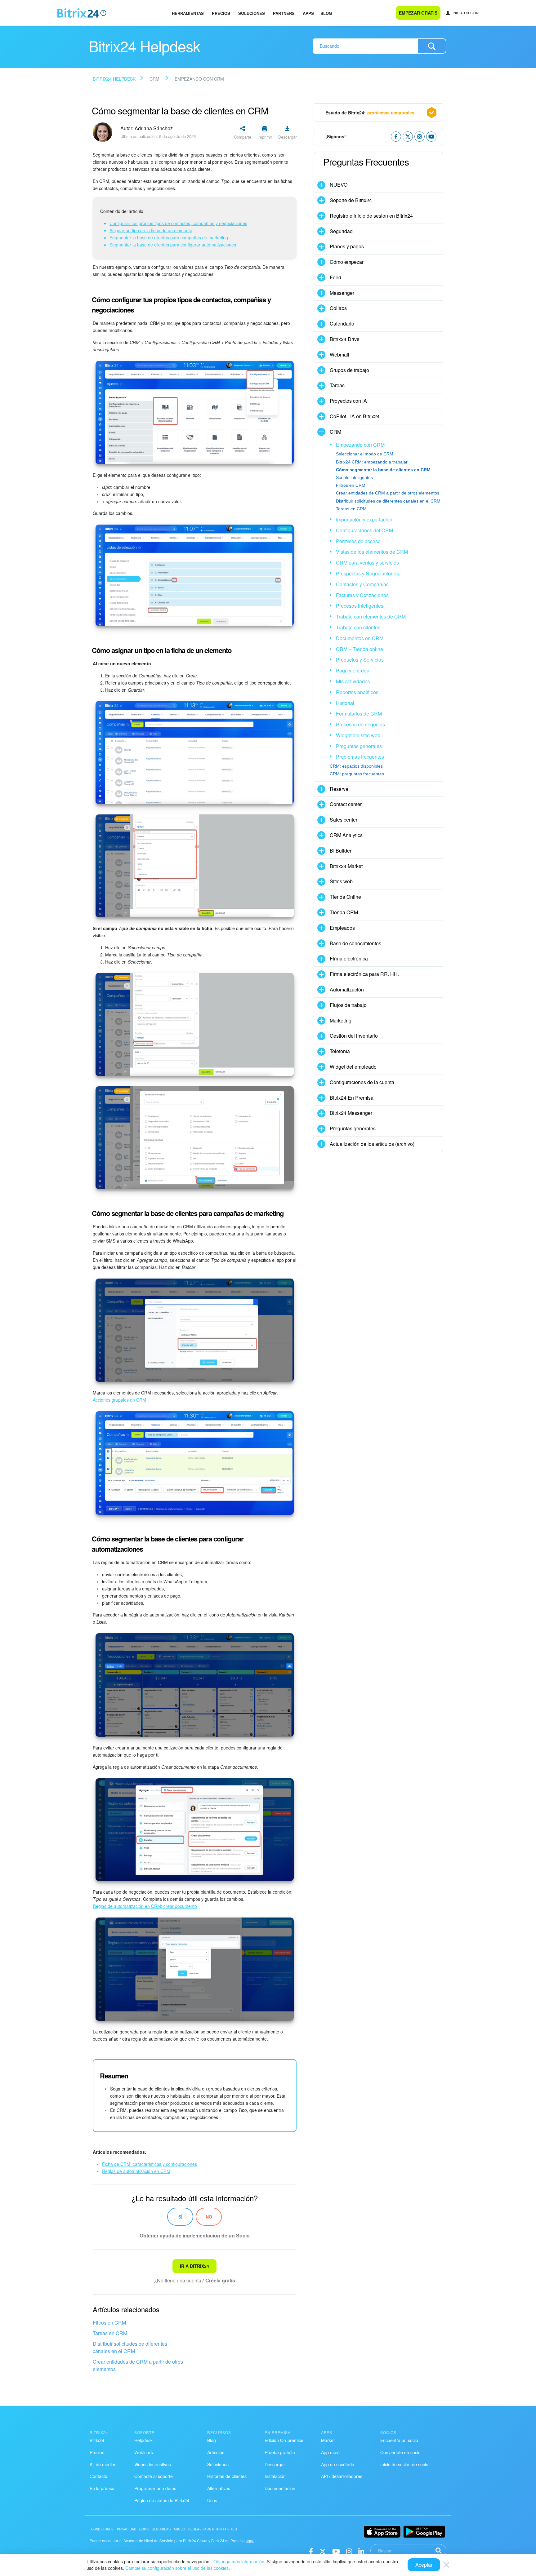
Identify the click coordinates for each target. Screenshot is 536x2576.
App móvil (331, 2452)
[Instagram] (349, 2551)
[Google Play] (424, 2532)
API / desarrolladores (342, 2476)
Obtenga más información (239, 2561)
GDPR (144, 2529)
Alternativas (219, 2488)
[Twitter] (323, 2551)
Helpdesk (143, 2440)
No (209, 2217)
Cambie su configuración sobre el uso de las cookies (177, 2568)
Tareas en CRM (110, 2333)
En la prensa (102, 2488)
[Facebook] (311, 2551)
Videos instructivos (153, 2464)
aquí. (250, 2541)
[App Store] (382, 2532)
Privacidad (127, 2529)
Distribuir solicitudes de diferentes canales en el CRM (130, 2347)
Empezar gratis (418, 13)
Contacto (98, 2476)
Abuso (179, 2529)
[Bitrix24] (82, 13)
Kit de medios (103, 2464)
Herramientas (188, 13)
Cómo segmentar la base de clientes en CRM (383, 470)
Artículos (216, 2452)
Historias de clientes (227, 2476)
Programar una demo (155, 2488)
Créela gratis (220, 2280)
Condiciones (103, 2529)
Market (328, 2440)
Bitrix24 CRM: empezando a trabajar (372, 462)
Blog (326, 13)
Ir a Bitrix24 (194, 2266)
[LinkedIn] (361, 2551)
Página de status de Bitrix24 (162, 2500)
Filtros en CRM (109, 2323)
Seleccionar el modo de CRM (365, 454)
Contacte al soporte (154, 2476)
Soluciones (252, 13)
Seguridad (161, 2529)
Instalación (275, 2476)
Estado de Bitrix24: (370, 113)
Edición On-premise (284, 2440)
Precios (221, 13)
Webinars (144, 2452)
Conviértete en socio (400, 2452)
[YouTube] (336, 2551)
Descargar (275, 2464)
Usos (212, 2500)
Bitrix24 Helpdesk (114, 79)
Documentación (280, 2488)
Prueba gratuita (280, 2452)
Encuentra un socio (399, 2440)
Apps (308, 13)
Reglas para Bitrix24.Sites (213, 2529)
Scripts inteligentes (354, 477)
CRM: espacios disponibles (356, 766)
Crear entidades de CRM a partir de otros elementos (138, 2365)
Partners (284, 13)
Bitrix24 (97, 2440)
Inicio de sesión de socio (404, 2464)
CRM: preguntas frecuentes (357, 774)
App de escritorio (338, 2464)
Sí (180, 2217)
